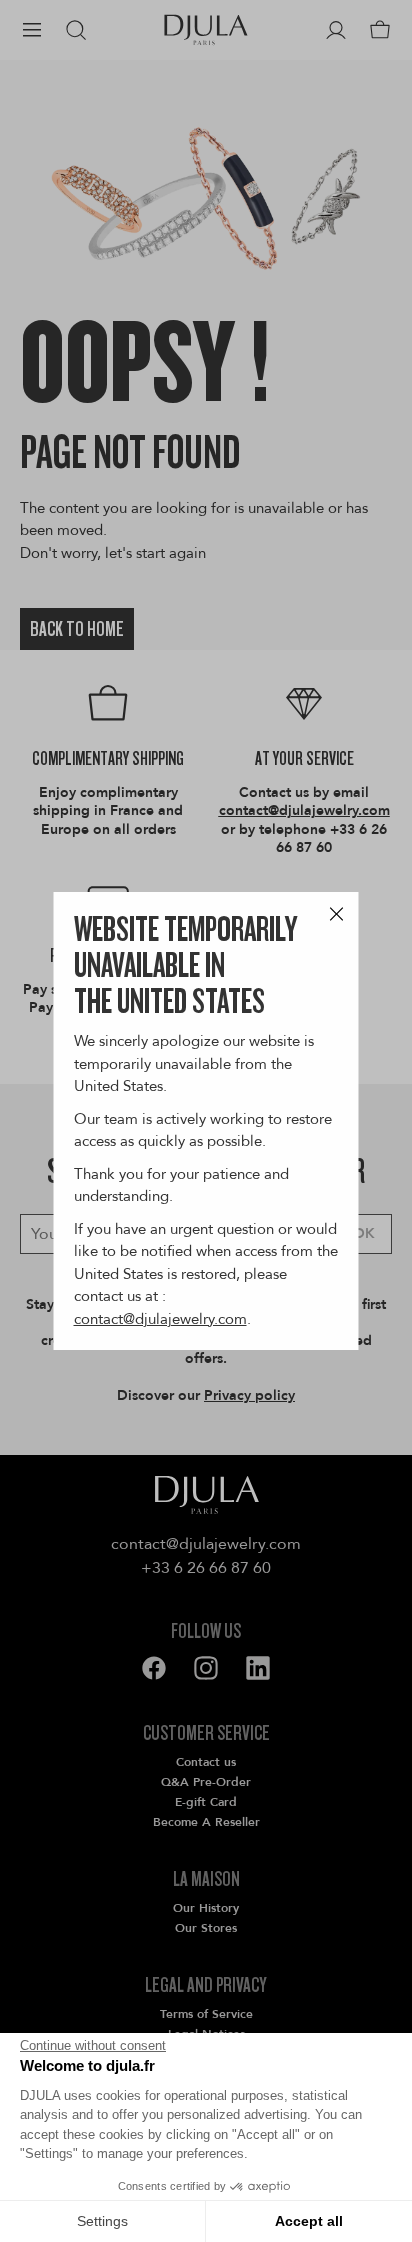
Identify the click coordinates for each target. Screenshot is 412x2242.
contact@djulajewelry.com (160, 1319)
